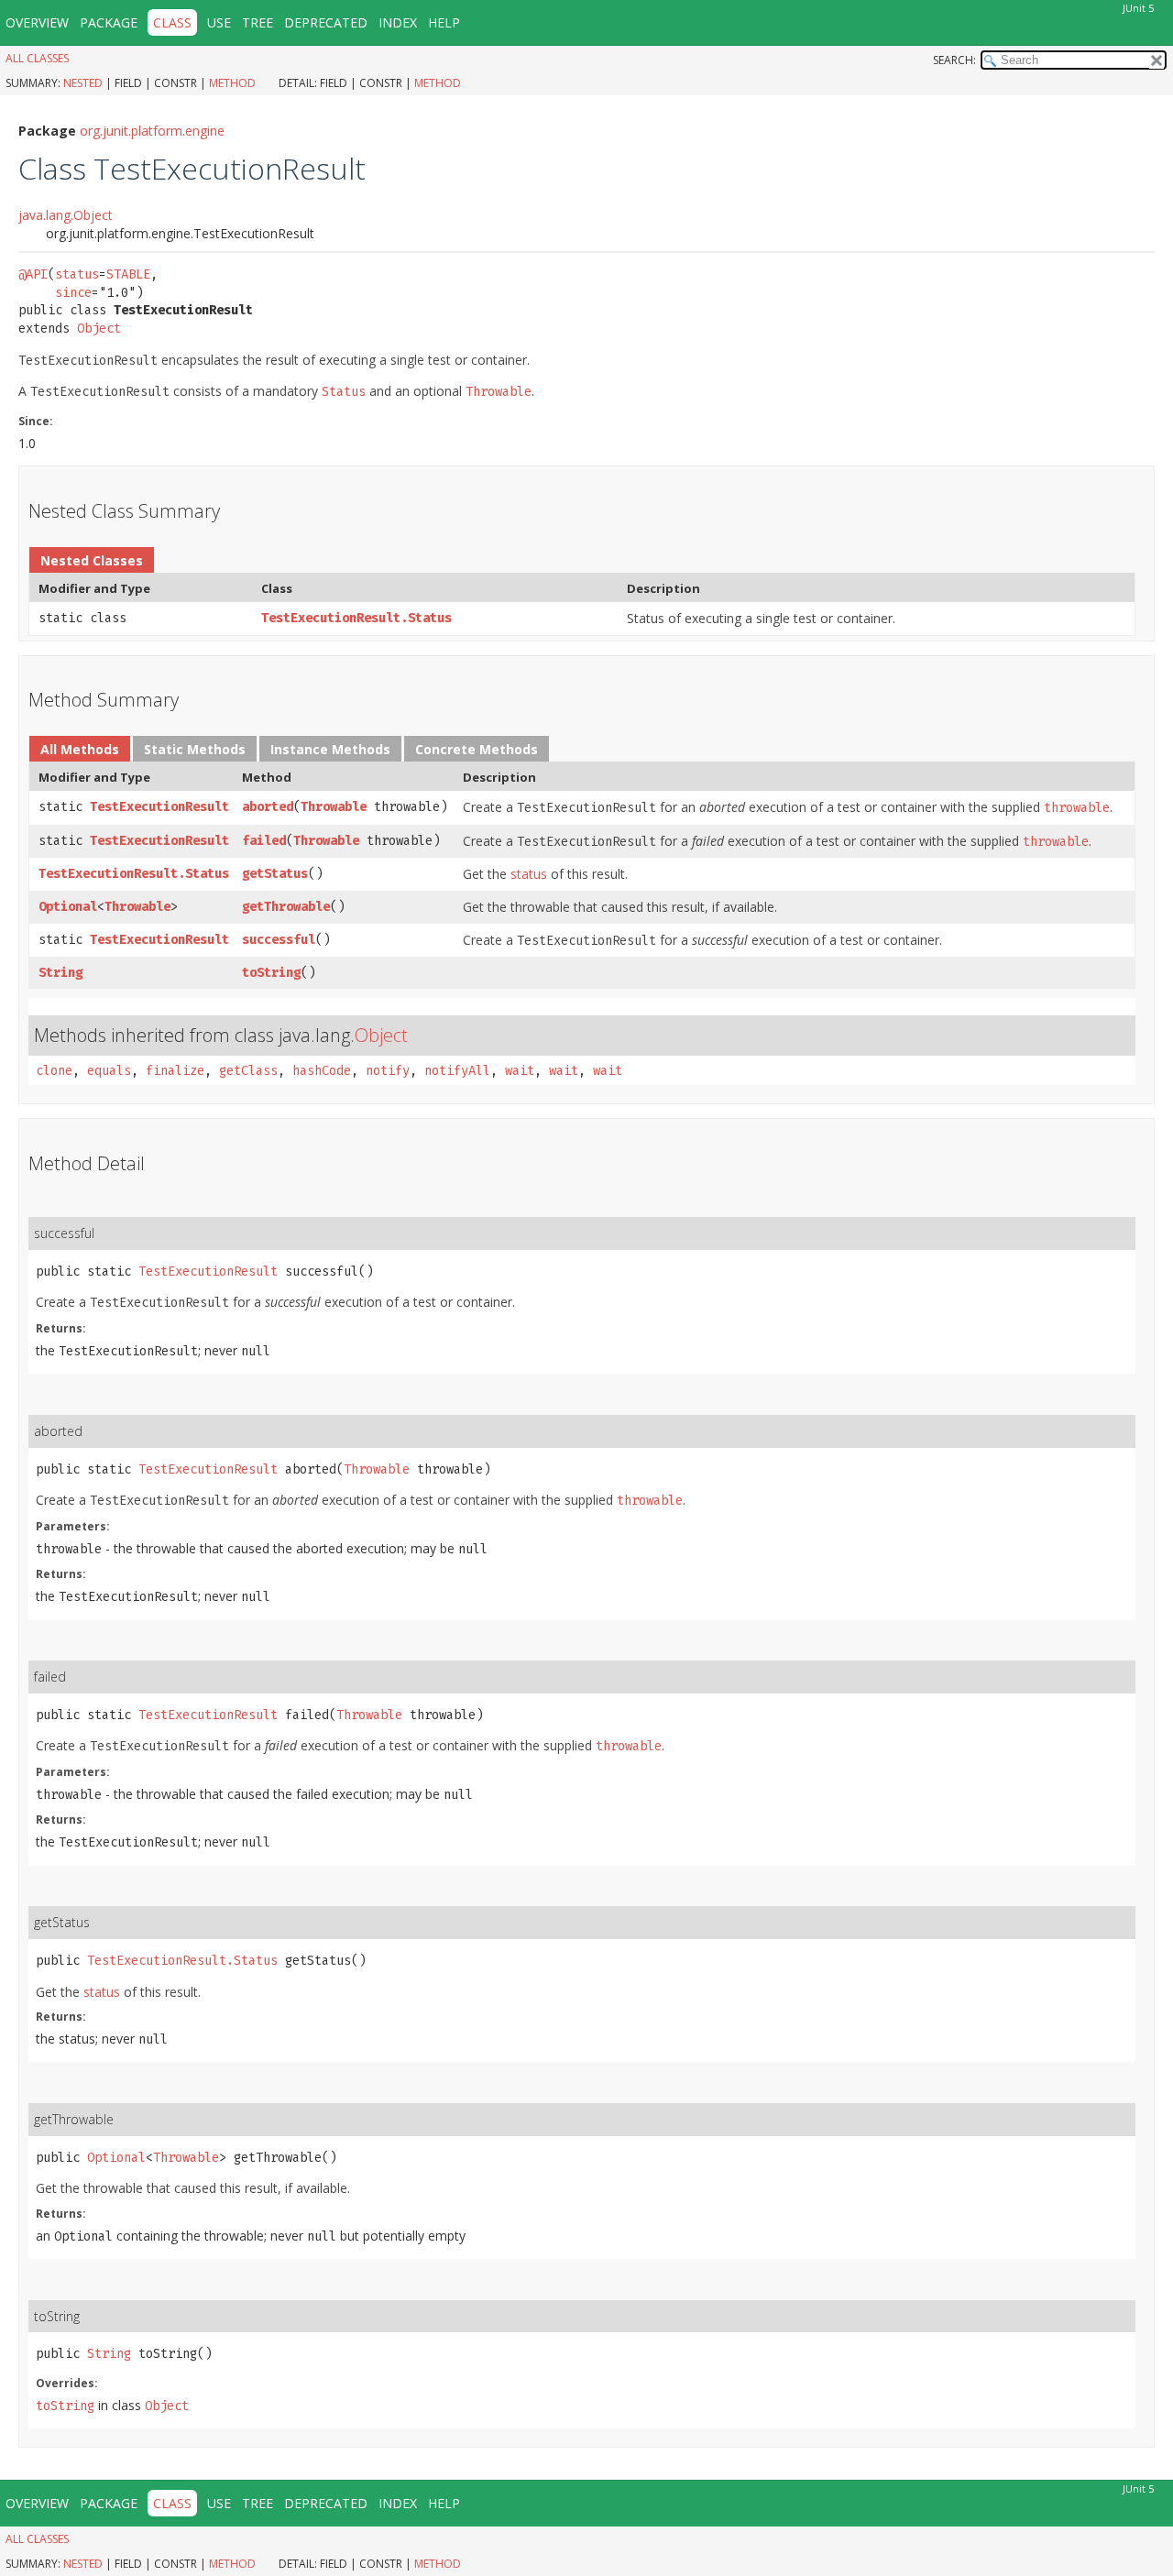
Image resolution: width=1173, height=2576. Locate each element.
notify (388, 1071)
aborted (268, 807)
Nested (83, 83)
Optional (68, 907)
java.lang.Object (66, 215)
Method (232, 83)
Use (219, 22)
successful (279, 940)
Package (109, 22)
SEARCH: (954, 60)
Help (444, 22)
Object (99, 329)
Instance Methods (330, 749)
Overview (37, 22)
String (60, 973)
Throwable (334, 807)
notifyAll (457, 1071)
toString (271, 973)
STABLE (128, 274)
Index (398, 22)
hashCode (322, 1071)
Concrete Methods (477, 749)
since (73, 293)
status (77, 274)
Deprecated (326, 22)
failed (264, 841)
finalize (175, 1071)
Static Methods (195, 749)
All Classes (37, 58)
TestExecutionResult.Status (356, 618)
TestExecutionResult (159, 807)
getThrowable (286, 907)
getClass (248, 1071)
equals (109, 1071)
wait (520, 1071)
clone (54, 1071)
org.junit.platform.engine (152, 131)
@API (33, 274)
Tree (258, 22)
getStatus (275, 874)
